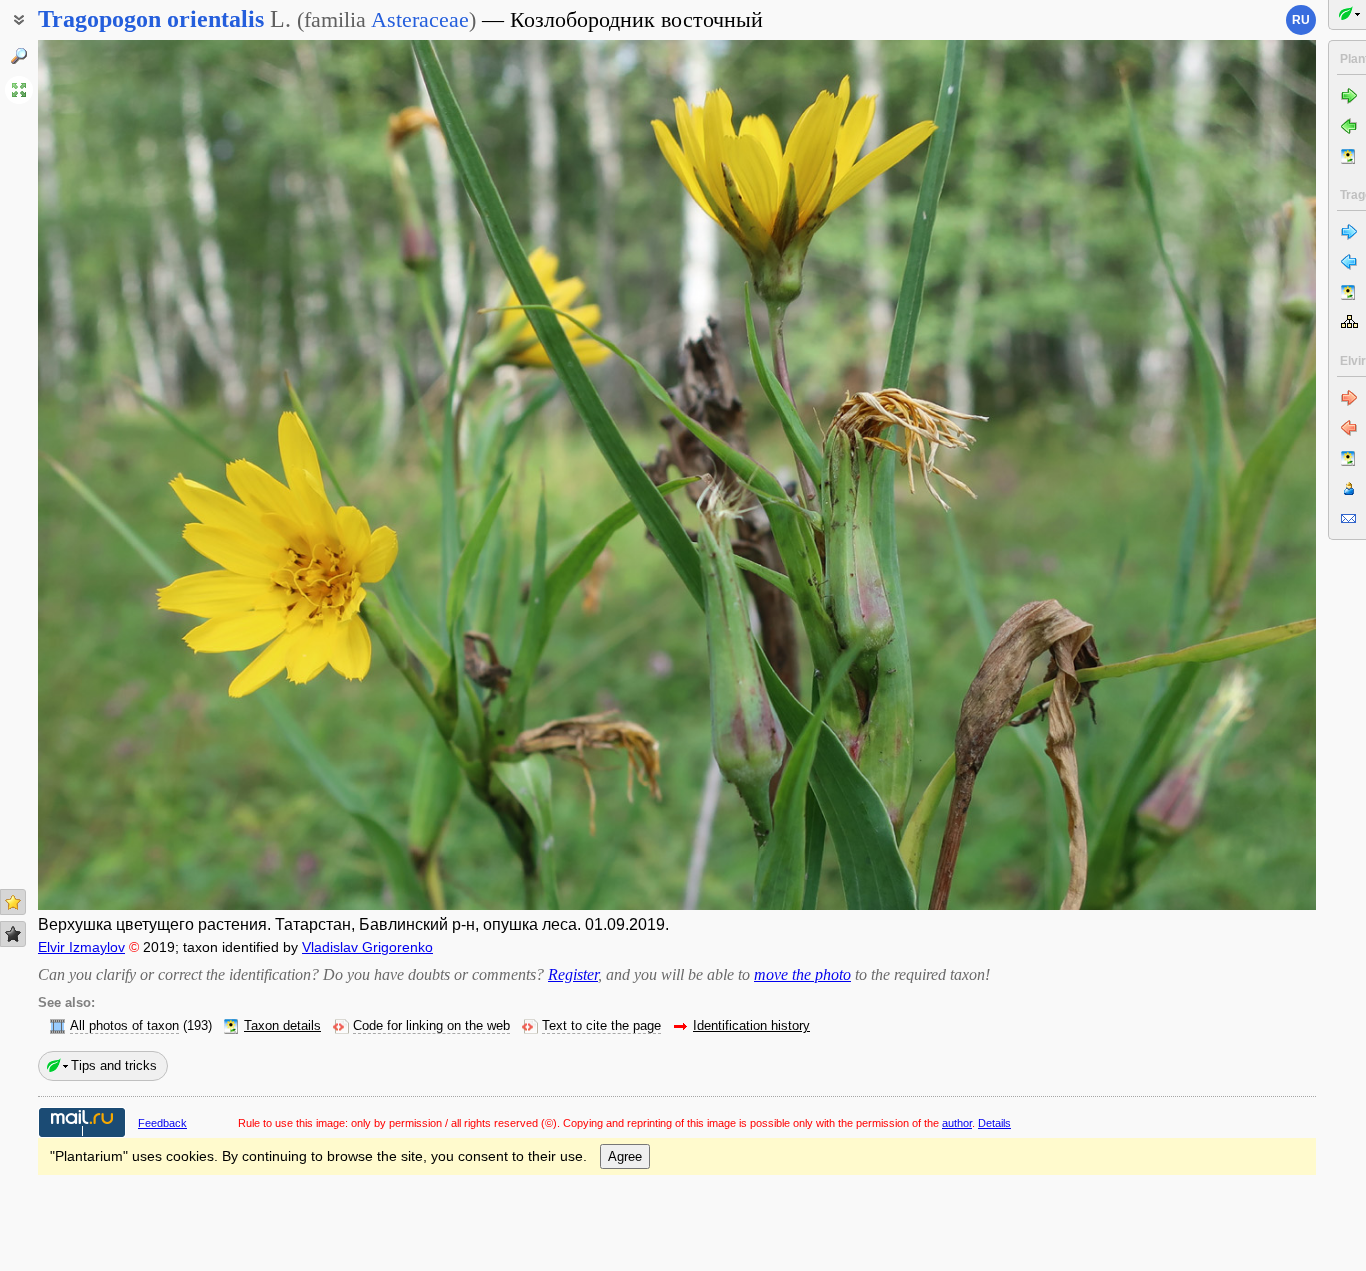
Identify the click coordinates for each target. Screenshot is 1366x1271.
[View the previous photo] (171, 475)
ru (1301, 20)
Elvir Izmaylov (81, 947)
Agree (625, 1156)
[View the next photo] (1183, 475)
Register (573, 974)
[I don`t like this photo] (13, 934)
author (957, 1123)
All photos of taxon (124, 1026)
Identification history (751, 1026)
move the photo (802, 974)
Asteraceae (420, 19)
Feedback (162, 1123)
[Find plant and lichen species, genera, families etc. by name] (19, 56)
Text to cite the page (601, 1026)
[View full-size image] (19, 90)
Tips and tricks (114, 1065)
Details (994, 1123)
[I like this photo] (13, 902)
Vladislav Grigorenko (367, 947)
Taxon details (282, 1026)
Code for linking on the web (431, 1026)
